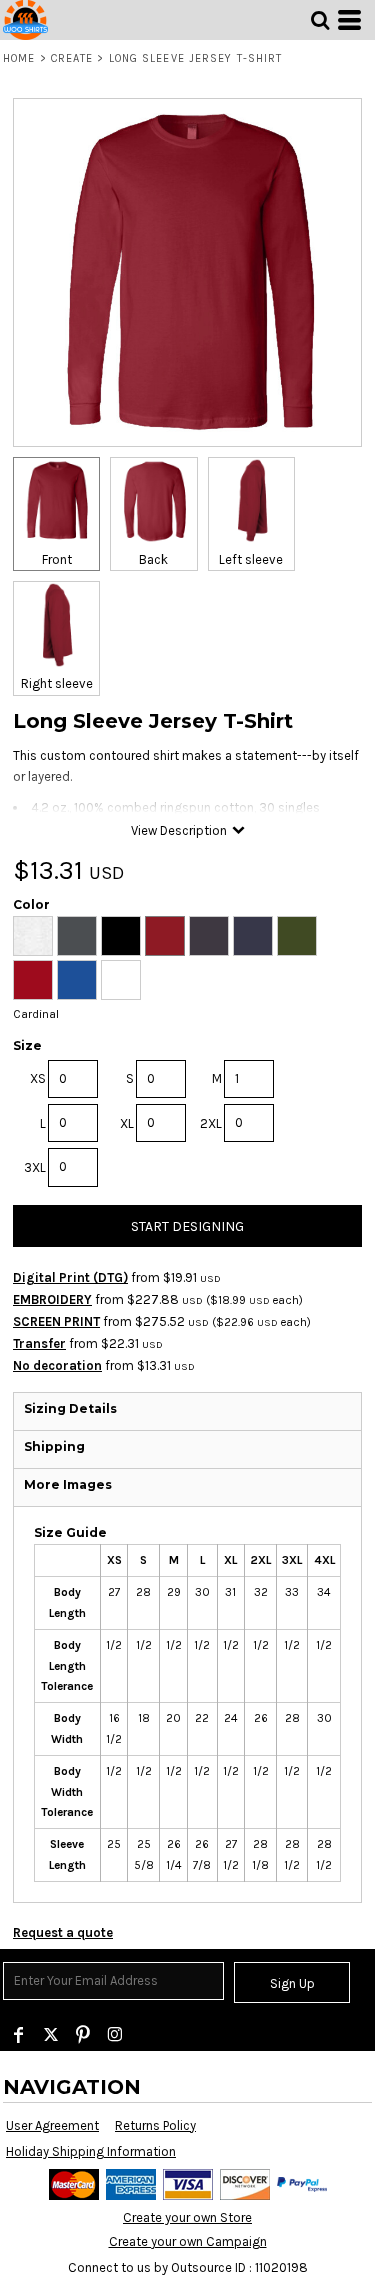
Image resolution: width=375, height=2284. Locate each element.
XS (38, 1078)
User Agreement (52, 2125)
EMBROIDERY (52, 1299)
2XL (211, 1123)
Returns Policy (155, 2125)
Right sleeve (57, 683)
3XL (35, 1167)
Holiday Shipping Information (91, 2151)
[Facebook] (19, 2035)
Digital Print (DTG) (70, 1277)
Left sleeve (251, 559)
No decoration (57, 1365)
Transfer (39, 1343)
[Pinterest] (83, 2035)
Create (72, 58)
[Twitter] (51, 2035)
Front (57, 559)
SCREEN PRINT (56, 1321)
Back (153, 559)
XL (127, 1123)
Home (19, 58)
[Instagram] (115, 2035)
